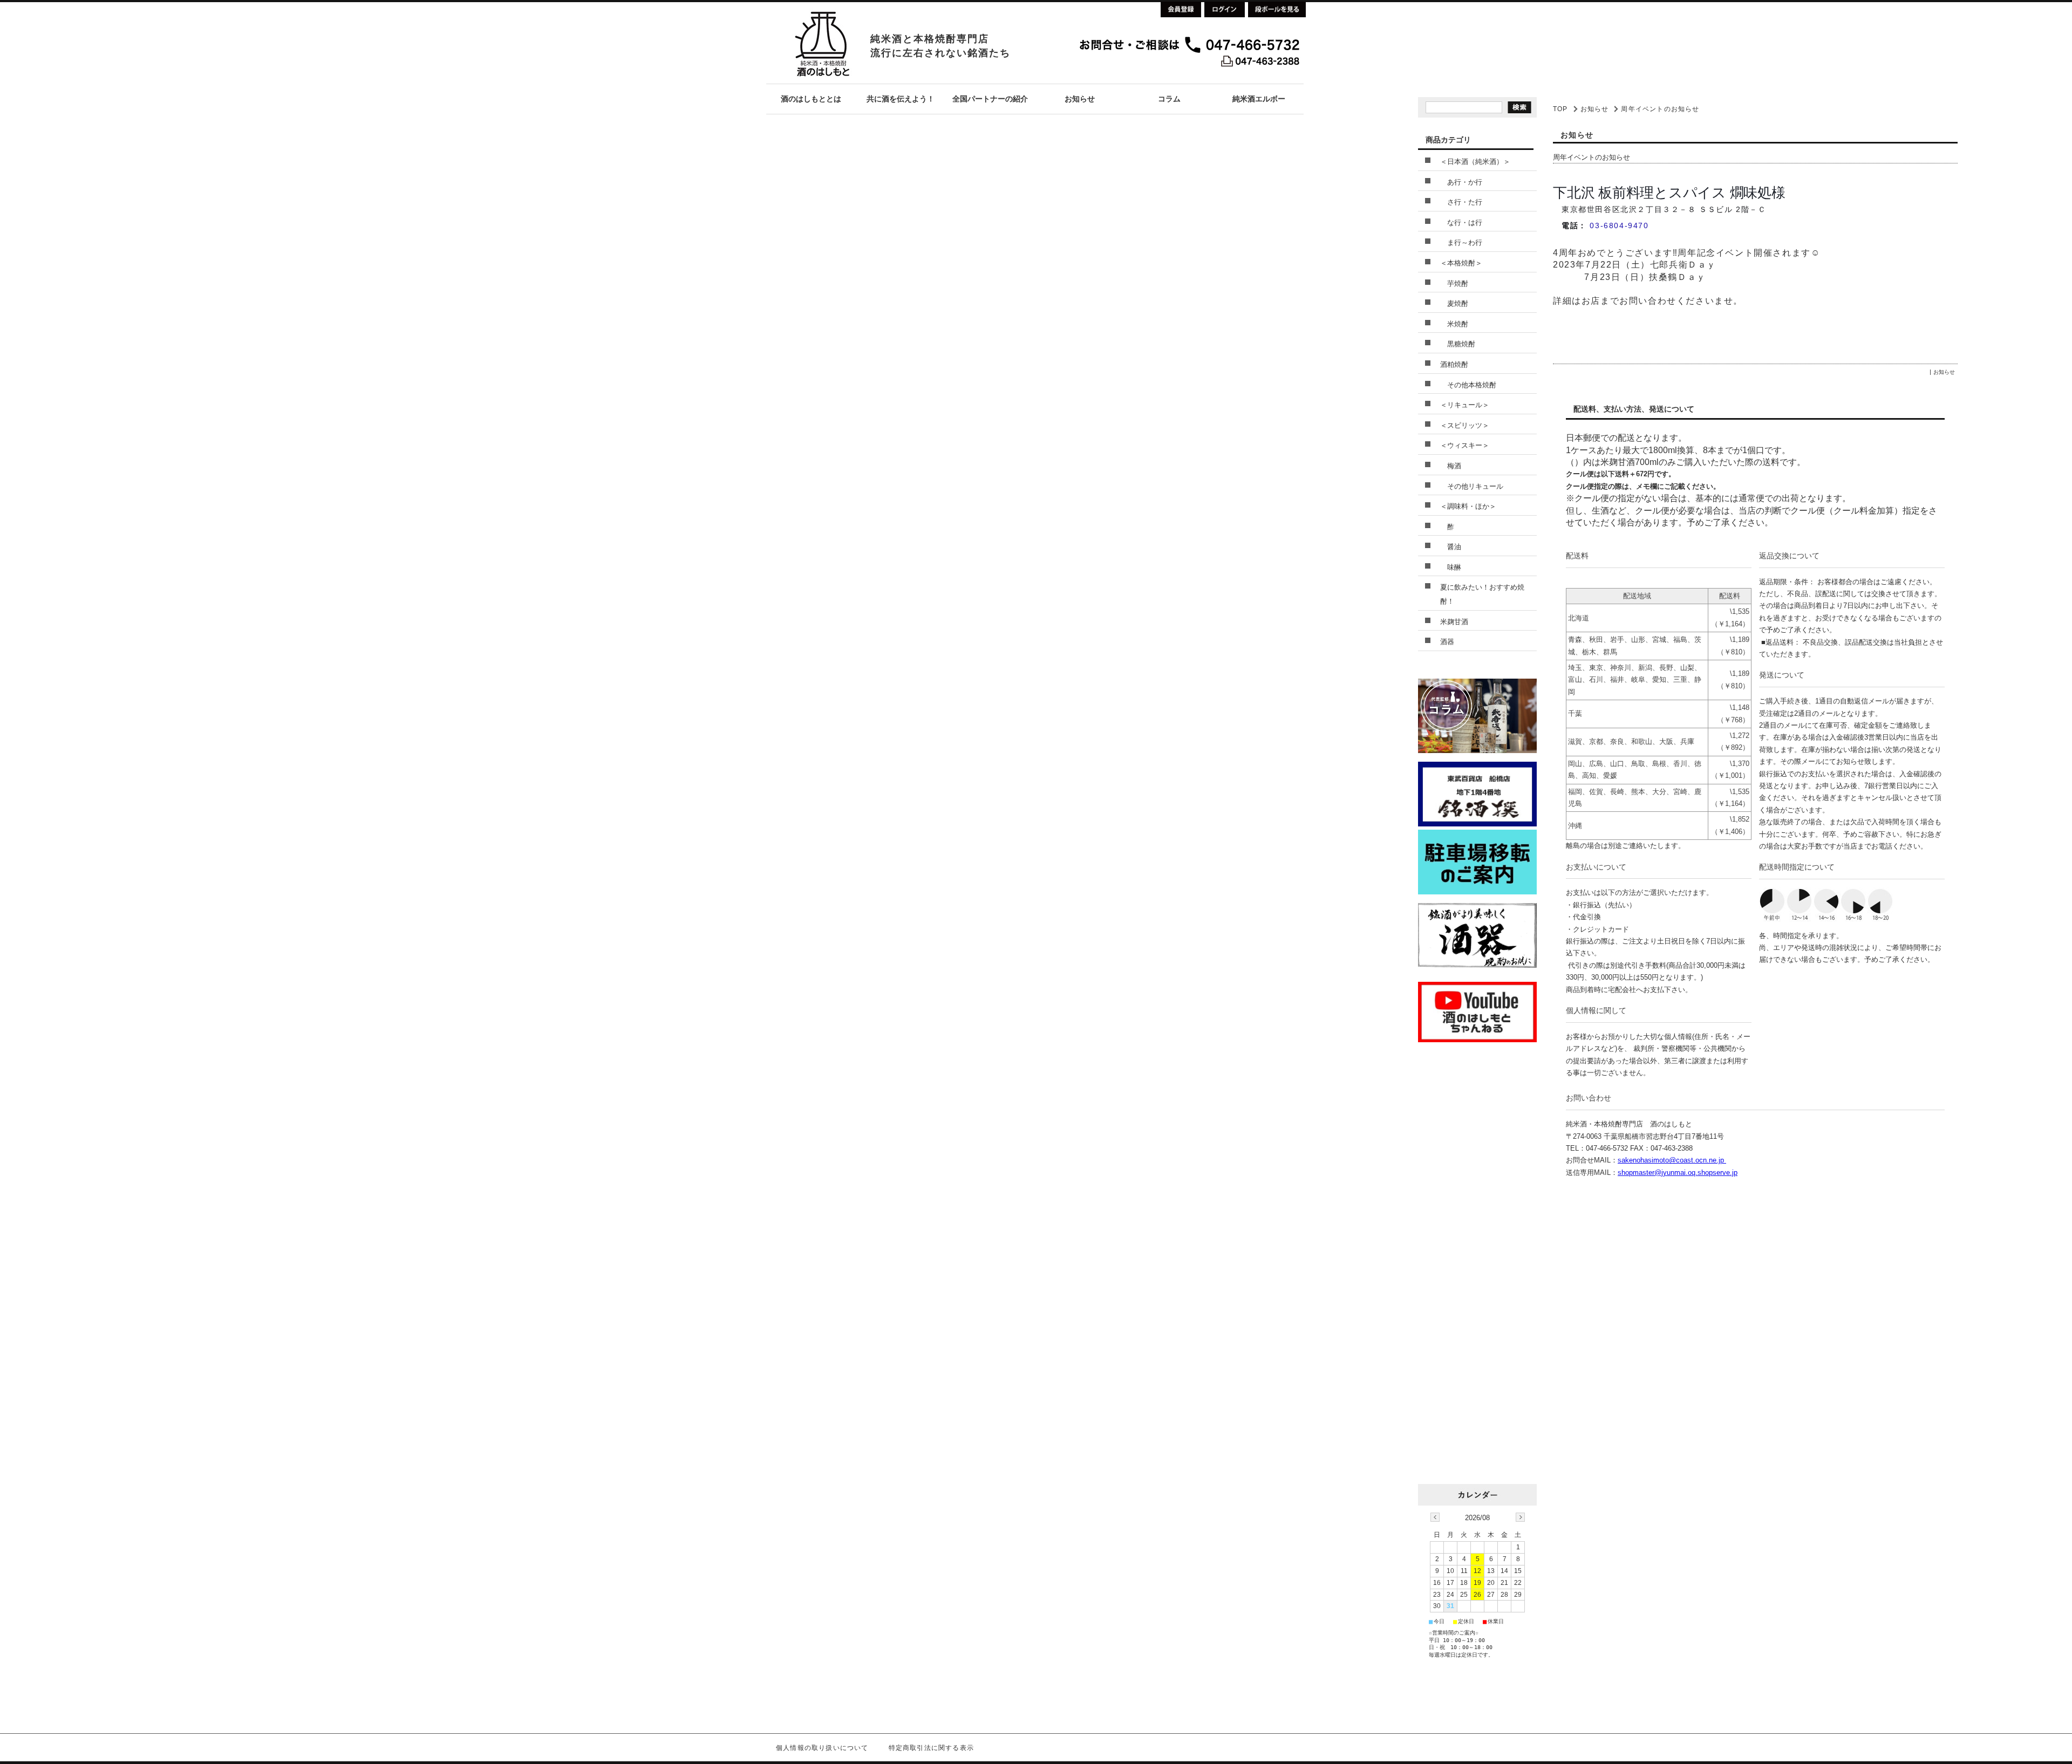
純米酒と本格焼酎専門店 (930, 39)
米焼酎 (1454, 324)
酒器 (1447, 642)
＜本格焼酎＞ (1461, 263)
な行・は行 (1461, 223)
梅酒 (1451, 466)
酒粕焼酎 (1454, 364)
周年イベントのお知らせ (1592, 157)
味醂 (1451, 567)
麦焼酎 (1454, 303)
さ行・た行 (1461, 202)
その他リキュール (1472, 486)
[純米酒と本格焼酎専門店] (822, 81)
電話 (1570, 225)
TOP (1560, 109)
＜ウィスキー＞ (1465, 445)
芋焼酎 (1454, 283)
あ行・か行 (1461, 182)
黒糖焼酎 (1458, 344)
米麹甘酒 (1454, 622)
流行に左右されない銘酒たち (940, 53)
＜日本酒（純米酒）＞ (1475, 162)
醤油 (1451, 547)
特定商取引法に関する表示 (931, 1748)
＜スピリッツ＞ (1465, 425)
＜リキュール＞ (1465, 405)
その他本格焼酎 (1468, 385)
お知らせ (1595, 109)
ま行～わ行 (1461, 242)
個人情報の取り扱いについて (822, 1748)
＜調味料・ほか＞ (1468, 506)
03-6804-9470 (1619, 225)
